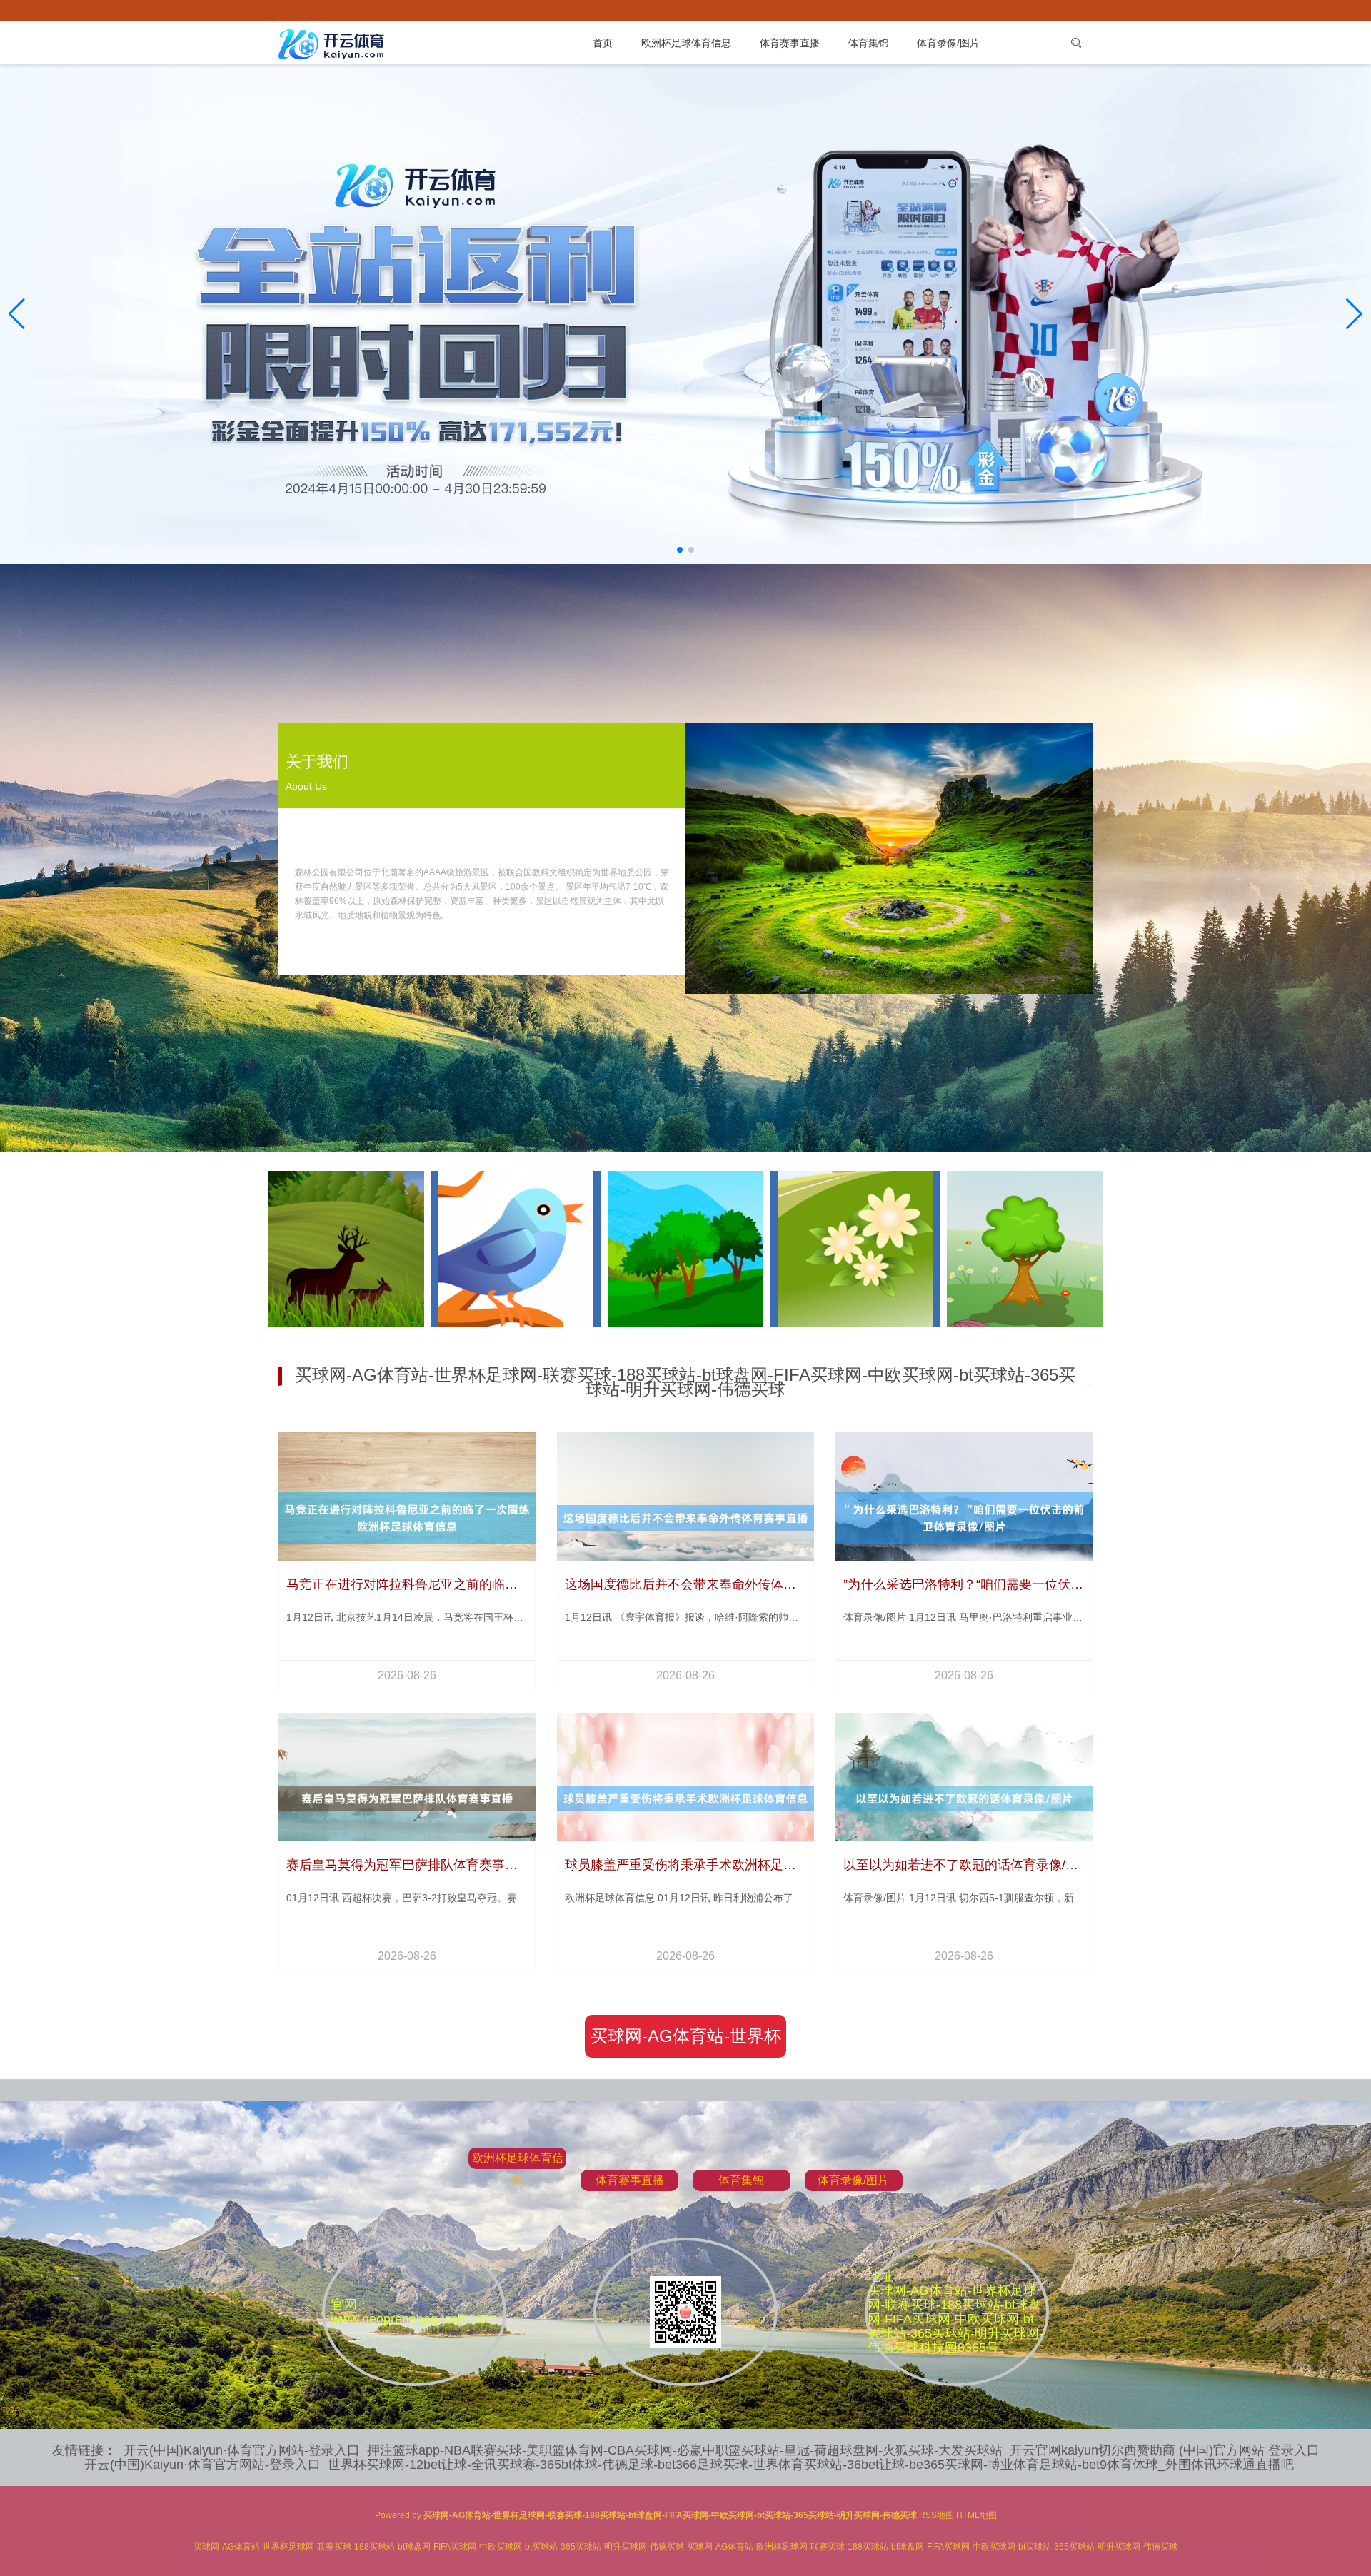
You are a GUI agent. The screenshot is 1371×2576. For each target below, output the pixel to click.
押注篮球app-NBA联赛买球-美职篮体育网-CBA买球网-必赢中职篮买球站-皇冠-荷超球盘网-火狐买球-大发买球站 (685, 2450)
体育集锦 (868, 43)
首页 (603, 43)
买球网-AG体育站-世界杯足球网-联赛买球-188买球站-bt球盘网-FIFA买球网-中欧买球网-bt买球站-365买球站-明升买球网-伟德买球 (685, 2042)
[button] (1354, 314)
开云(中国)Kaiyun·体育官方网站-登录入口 (242, 2450)
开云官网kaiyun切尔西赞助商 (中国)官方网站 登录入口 (1165, 2450)
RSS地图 (936, 2515)
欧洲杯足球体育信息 (686, 43)
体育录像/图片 (948, 43)
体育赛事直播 (790, 43)
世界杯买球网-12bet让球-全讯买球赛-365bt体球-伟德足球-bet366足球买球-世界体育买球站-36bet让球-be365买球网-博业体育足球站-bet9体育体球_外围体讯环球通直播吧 (811, 2465)
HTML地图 (976, 2515)
